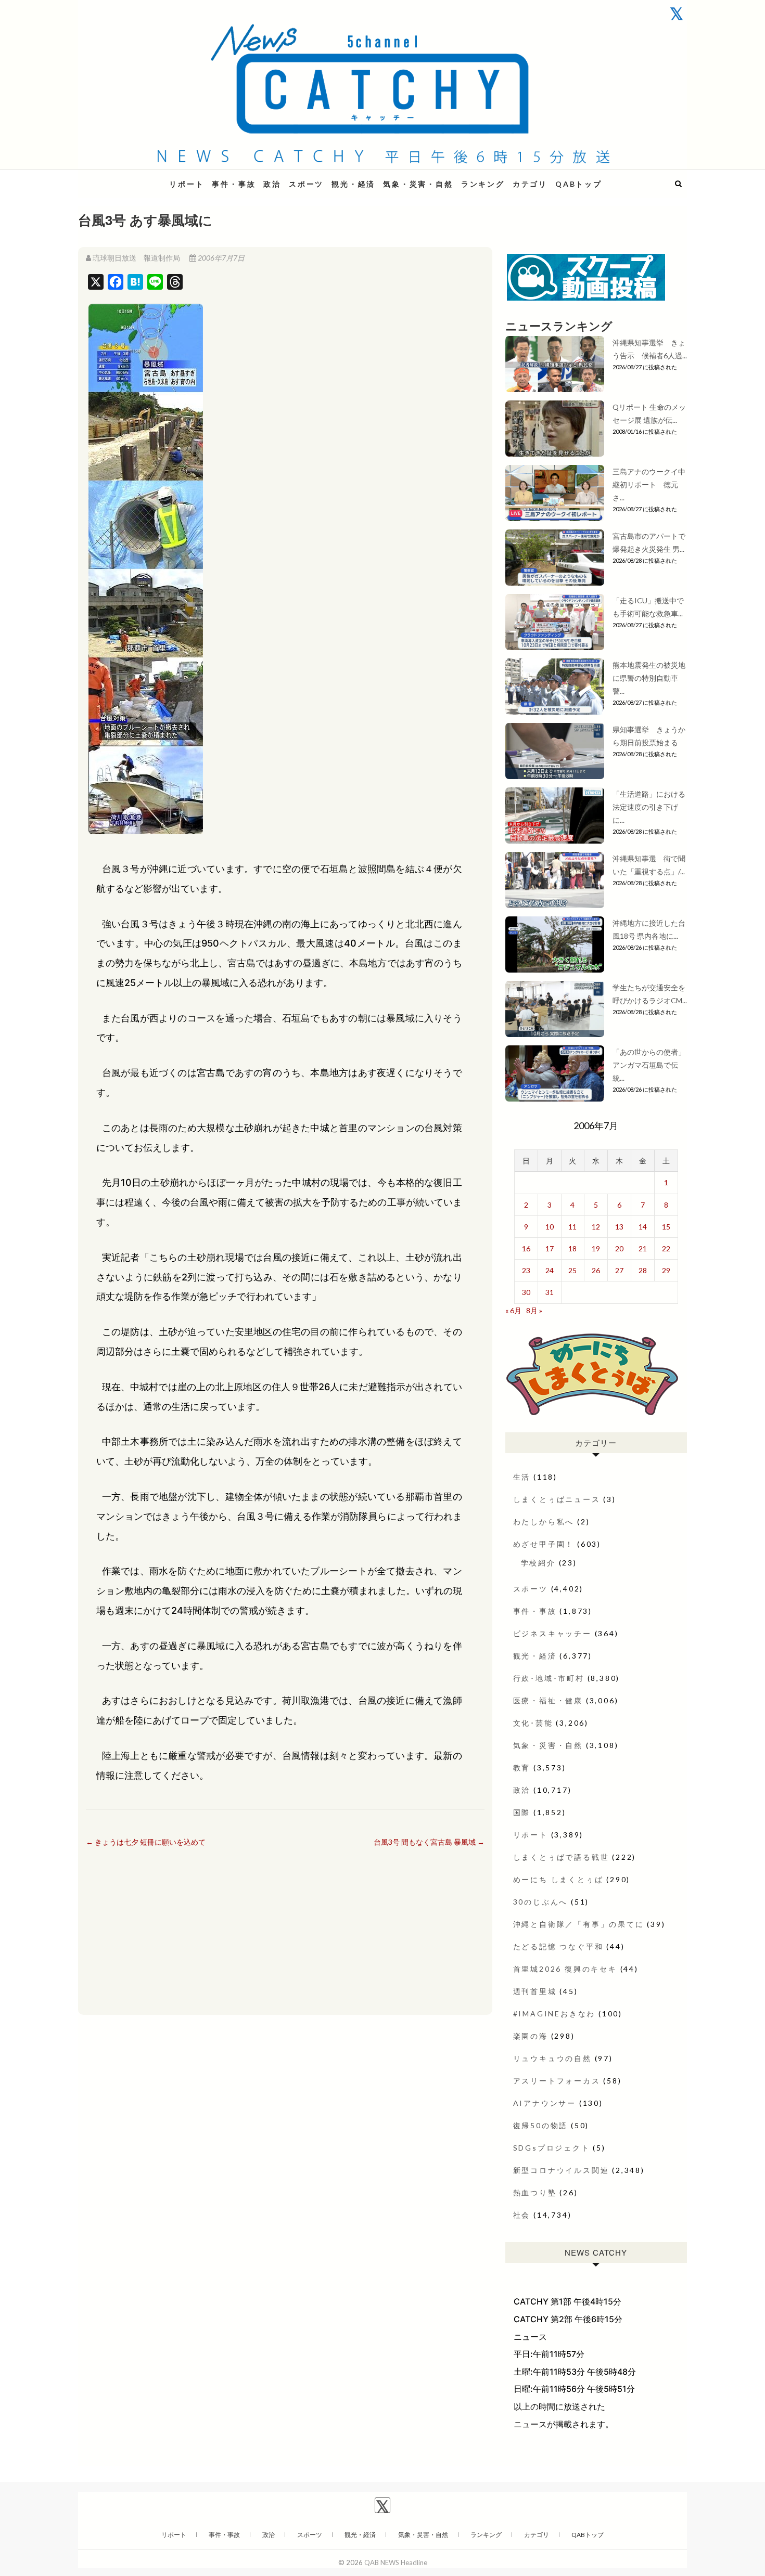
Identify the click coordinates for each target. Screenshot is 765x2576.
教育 (522, 1768)
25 (572, 1270)
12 (596, 1227)
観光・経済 (353, 184)
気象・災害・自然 (418, 184)
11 (572, 1227)
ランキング (483, 184)
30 (526, 1292)
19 (596, 1248)
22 (666, 1248)
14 (643, 1227)
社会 (522, 2215)
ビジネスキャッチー (552, 1633)
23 (526, 1270)
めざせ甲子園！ (544, 1544)
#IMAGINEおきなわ (554, 2014)
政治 (272, 184)
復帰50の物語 (541, 2125)
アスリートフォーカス (557, 2081)
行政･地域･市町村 (549, 1678)
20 (619, 1248)
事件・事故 (234, 184)
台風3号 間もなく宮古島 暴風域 (429, 1842)
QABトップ (579, 184)
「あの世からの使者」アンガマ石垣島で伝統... (649, 1065)
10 (550, 1227)
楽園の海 (531, 2036)
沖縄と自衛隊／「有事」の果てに (579, 1924)
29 (666, 1270)
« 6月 (513, 1310)
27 (619, 1270)
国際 (522, 1812)
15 (666, 1227)
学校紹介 (538, 1563)
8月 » (534, 1310)
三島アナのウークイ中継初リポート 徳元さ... (649, 484)
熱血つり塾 (535, 2192)
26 (596, 1270)
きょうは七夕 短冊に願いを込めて (146, 1842)
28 (643, 1270)
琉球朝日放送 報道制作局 (136, 258)
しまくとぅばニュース (557, 1499)
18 (572, 1248)
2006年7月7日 (220, 258)
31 (550, 1292)
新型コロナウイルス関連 (561, 2170)
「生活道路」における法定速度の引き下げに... (649, 807)
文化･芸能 (533, 1723)
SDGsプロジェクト (552, 2148)
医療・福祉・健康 (548, 1700)
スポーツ (306, 184)
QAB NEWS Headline (133, 178)
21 (643, 1248)
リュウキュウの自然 (552, 2058)
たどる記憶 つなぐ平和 (558, 1946)
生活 (522, 1477)
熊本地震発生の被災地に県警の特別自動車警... (649, 678)
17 (550, 1248)
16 (526, 1248)
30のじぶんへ (541, 1902)
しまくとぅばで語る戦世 (561, 1857)
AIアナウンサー (545, 2103)
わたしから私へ (544, 1522)
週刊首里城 (535, 1991)
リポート (187, 184)
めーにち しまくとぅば (558, 1879)
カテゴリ (530, 184)
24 (550, 1270)
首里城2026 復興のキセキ (565, 1969)
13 (619, 1227)
